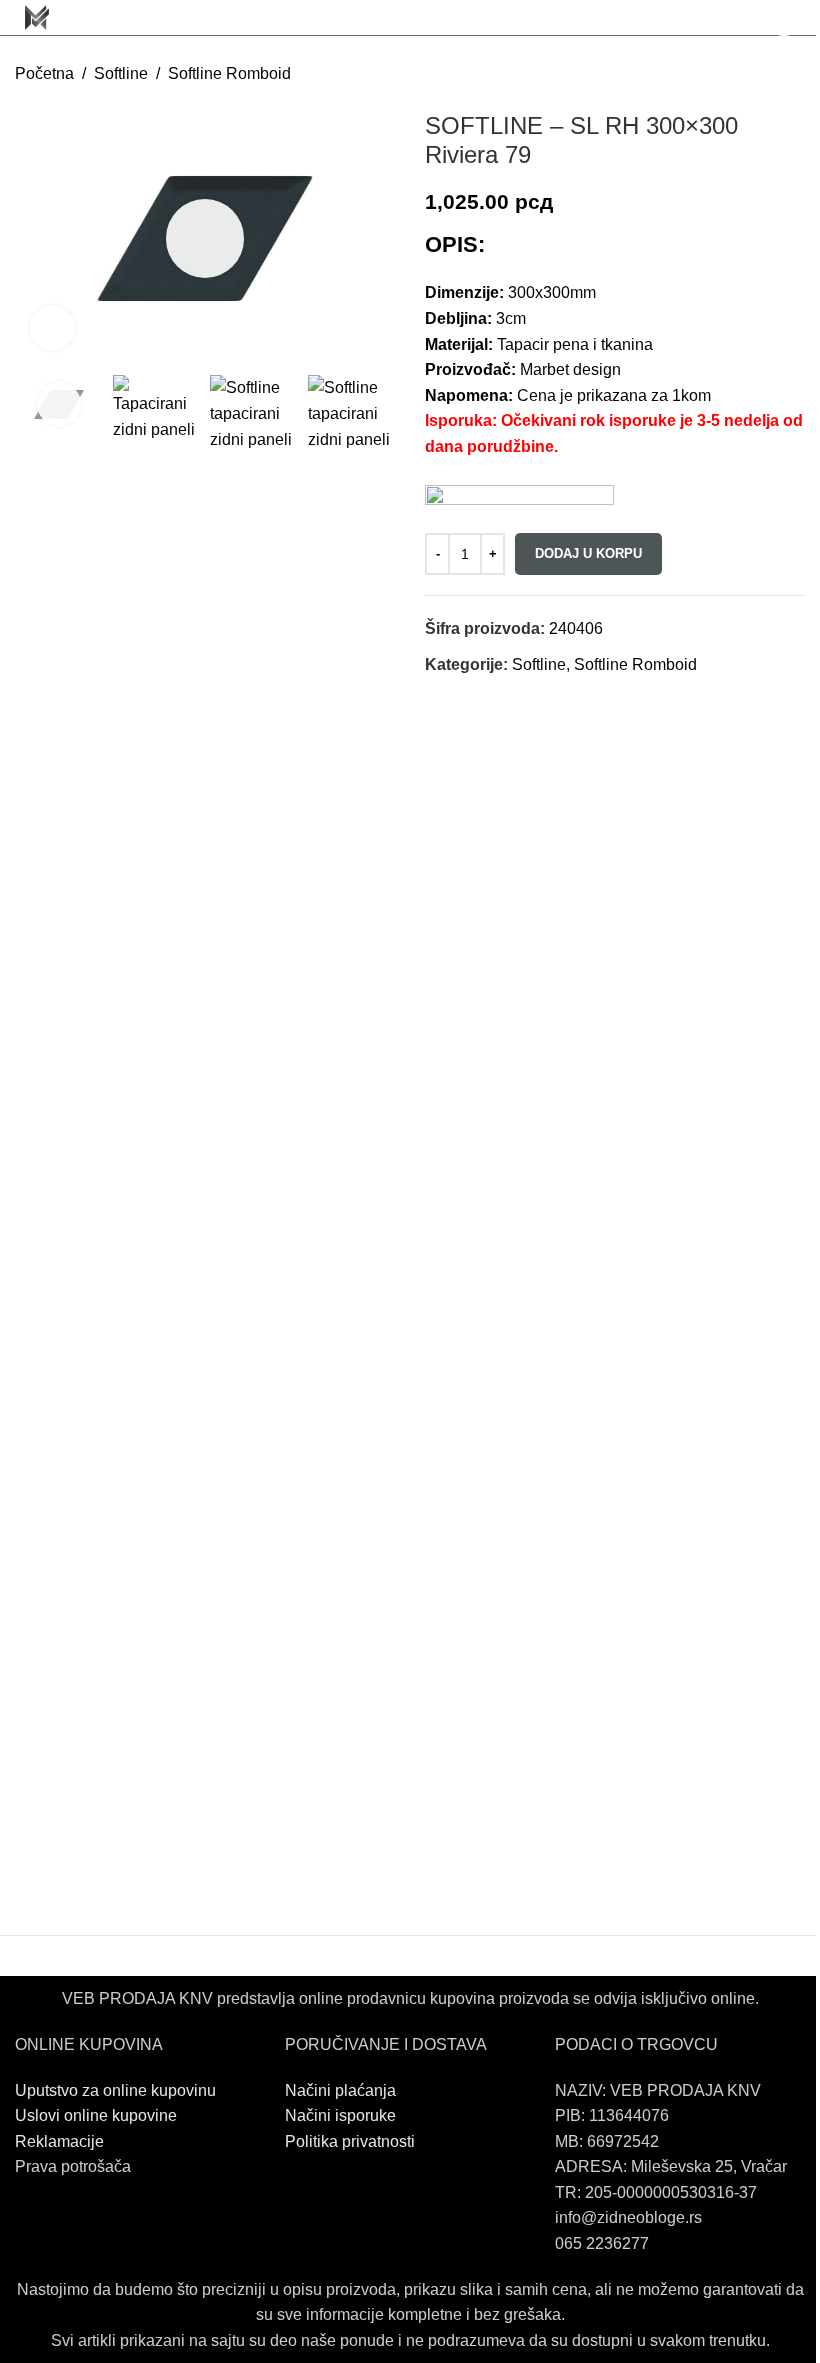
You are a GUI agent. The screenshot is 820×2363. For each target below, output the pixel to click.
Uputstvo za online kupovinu (117, 2090)
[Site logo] (37, 16)
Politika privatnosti (350, 2141)
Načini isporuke (340, 2115)
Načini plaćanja (340, 2090)
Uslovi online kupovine (96, 2115)
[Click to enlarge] (52, 328)
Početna (44, 73)
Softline (121, 73)
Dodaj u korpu (588, 553)
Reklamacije (59, 2141)
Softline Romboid (229, 73)
